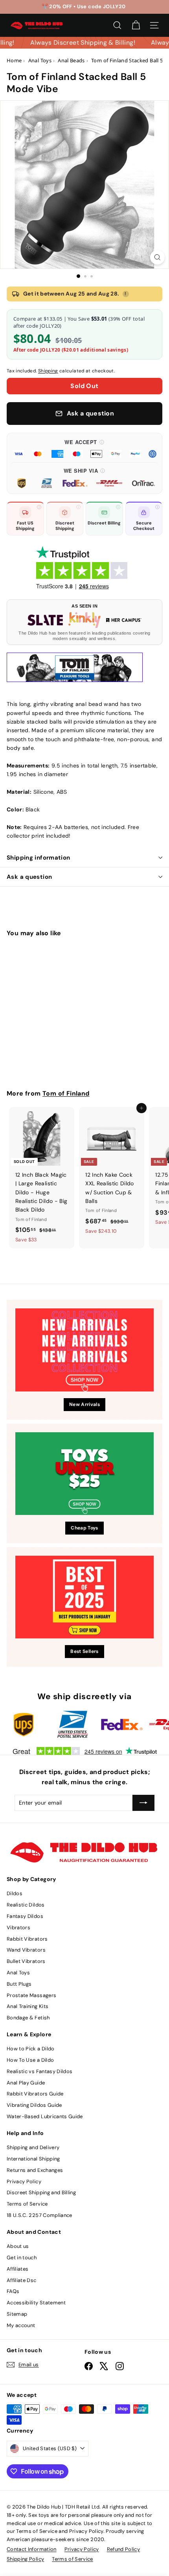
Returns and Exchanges (35, 2170)
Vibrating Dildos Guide (34, 2105)
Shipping (48, 371)
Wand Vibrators (26, 1950)
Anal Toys (18, 1973)
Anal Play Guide (26, 2083)
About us (18, 2246)
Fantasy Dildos (25, 1916)
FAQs (13, 2291)
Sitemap (17, 2314)
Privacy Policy (24, 2181)
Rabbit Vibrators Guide (35, 2094)
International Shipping (33, 2159)
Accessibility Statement (36, 2303)
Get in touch (22, 2258)
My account (21, 2325)
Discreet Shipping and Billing (41, 2192)
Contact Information (32, 2549)
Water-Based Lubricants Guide (45, 2116)
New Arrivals (84, 1404)
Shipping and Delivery (33, 2147)
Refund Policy (124, 2549)
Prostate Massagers (31, 1995)
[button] (84, 448)
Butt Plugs (19, 1984)
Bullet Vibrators (26, 1961)
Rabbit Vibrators (27, 1939)
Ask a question (29, 877)
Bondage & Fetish (28, 2018)
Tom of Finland (66, 1093)
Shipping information (39, 858)
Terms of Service (27, 2204)
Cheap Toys (84, 1528)
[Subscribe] (143, 1803)
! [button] (125, 294)
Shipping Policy (25, 2559)
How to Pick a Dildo (31, 2049)
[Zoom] (157, 257)
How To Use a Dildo (30, 2060)
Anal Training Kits (28, 2006)
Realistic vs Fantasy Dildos (39, 2071)
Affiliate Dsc (22, 2280)
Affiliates (18, 2269)
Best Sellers (84, 1651)
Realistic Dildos (26, 1905)
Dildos (15, 1893)
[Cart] (136, 25)
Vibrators (18, 1927)
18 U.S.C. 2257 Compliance (39, 2215)
